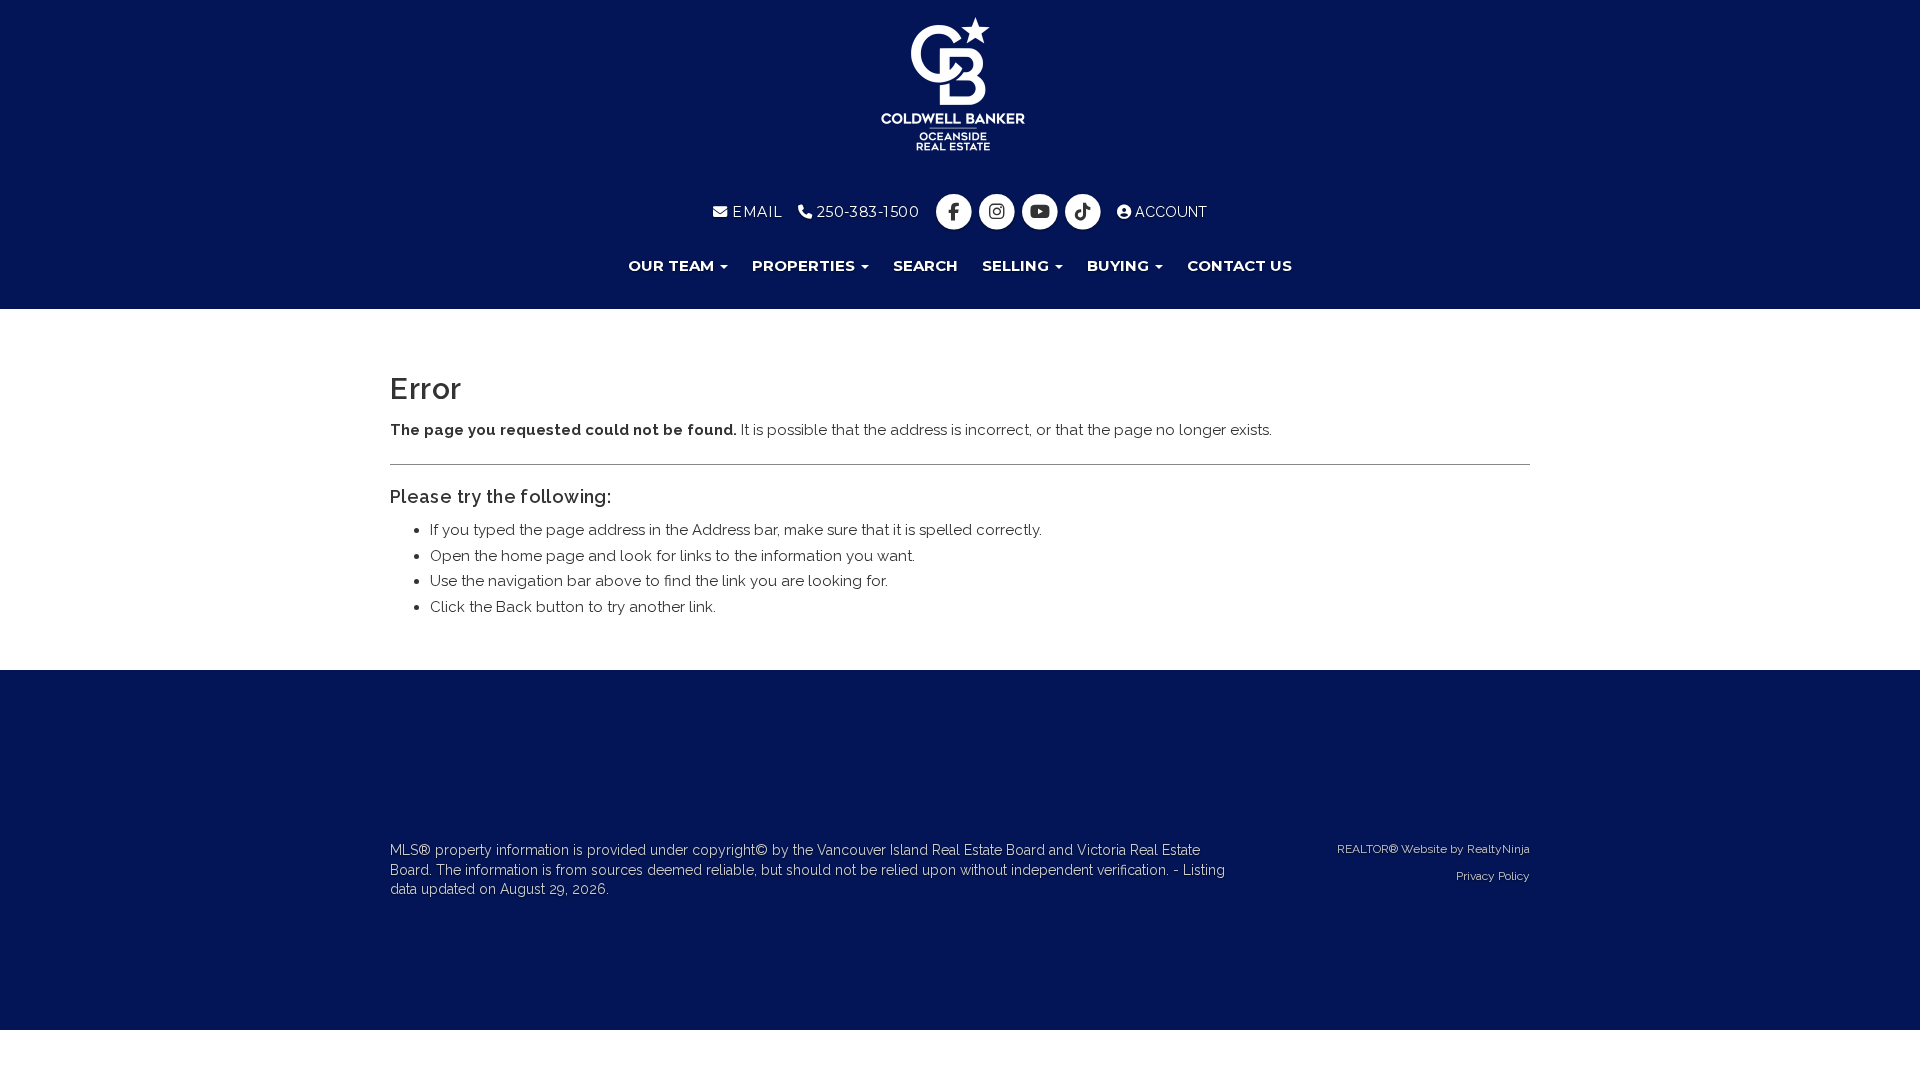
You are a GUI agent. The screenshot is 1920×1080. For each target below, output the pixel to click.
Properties (805, 265)
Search (925, 265)
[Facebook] (955, 212)
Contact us (1239, 265)
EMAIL (755, 212)
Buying (1120, 265)
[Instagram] (998, 212)
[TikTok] (1085, 212)
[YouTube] (1042, 212)
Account (1169, 212)
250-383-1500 (865, 212)
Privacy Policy (1493, 876)
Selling (1017, 265)
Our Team (673, 265)
